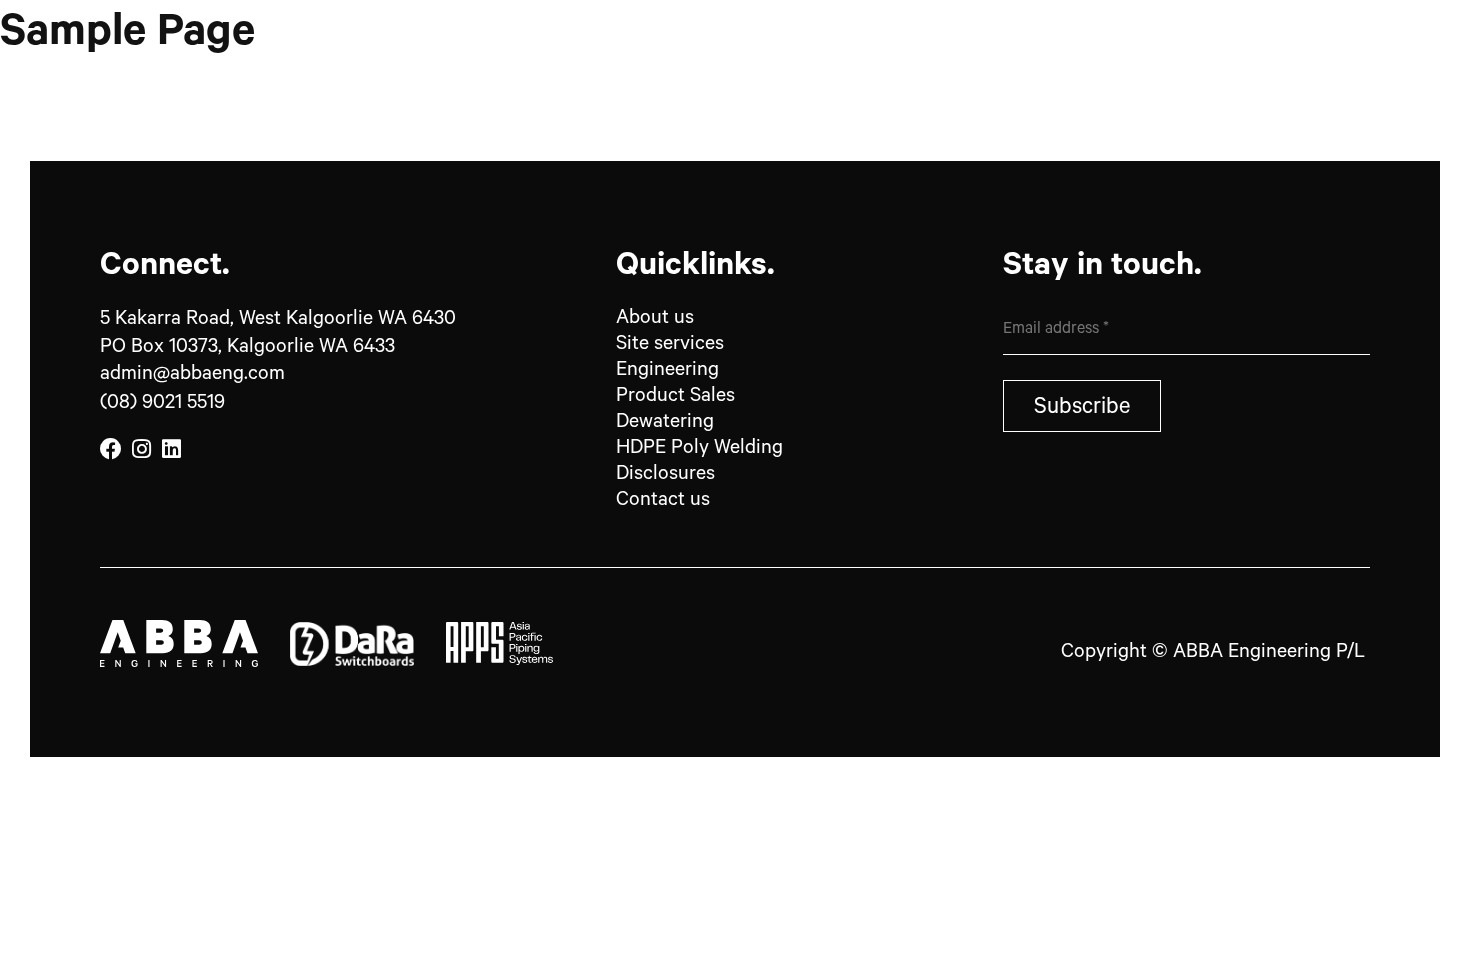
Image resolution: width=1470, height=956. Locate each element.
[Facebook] (111, 450)
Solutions (811, 90)
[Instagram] (141, 450)
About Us (655, 90)
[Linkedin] (171, 450)
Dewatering (665, 424)
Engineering (670, 372)
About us (655, 320)
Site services (670, 346)
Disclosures (665, 476)
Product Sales (993, 90)
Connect (1307, 90)
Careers (1166, 90)
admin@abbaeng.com (192, 376)
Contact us (663, 502)
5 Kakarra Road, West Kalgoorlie (278, 321)
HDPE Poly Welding (699, 450)
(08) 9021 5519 (162, 405)
